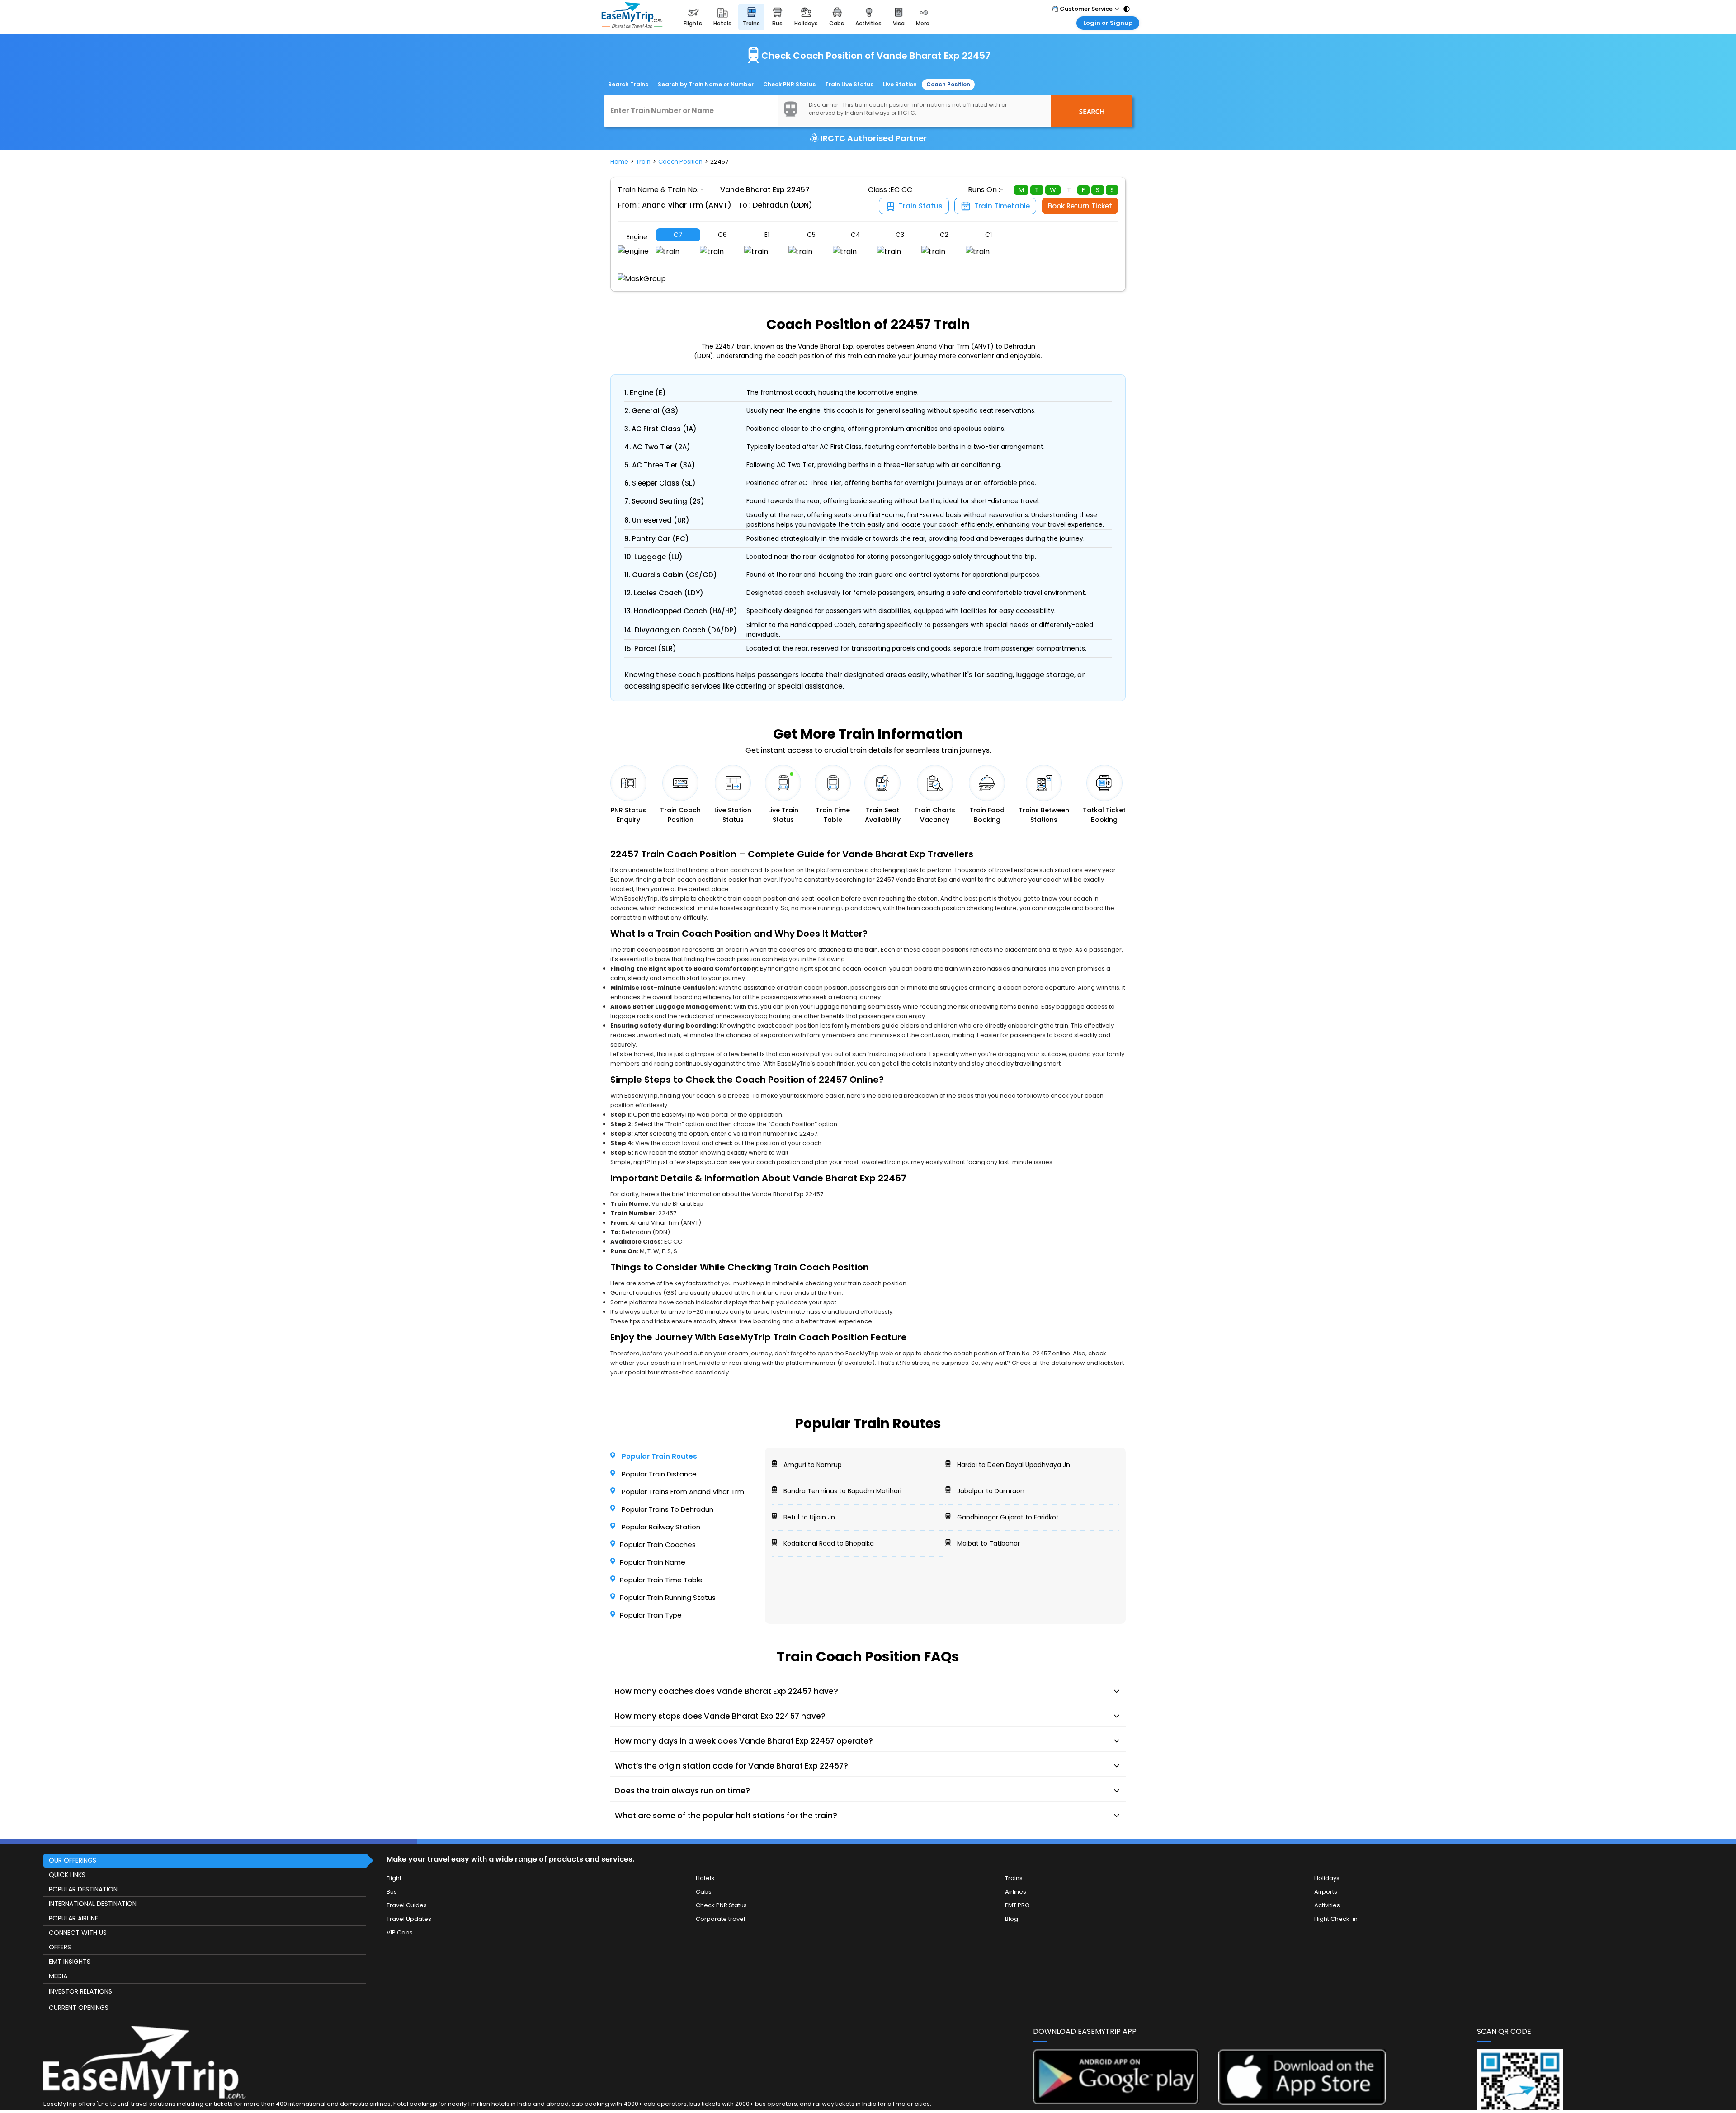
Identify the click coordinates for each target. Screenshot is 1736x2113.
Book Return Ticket (1080, 206)
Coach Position (948, 84)
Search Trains (628, 84)
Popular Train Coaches (658, 1545)
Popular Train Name (653, 1562)
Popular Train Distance (658, 1474)
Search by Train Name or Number (706, 84)
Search (1092, 111)
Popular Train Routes (658, 1456)
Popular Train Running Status (668, 1597)
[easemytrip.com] (632, 17)
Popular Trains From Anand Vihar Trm (682, 1492)
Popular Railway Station (660, 1527)
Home (619, 162)
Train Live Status (849, 84)
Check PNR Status (789, 84)
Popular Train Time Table (661, 1580)
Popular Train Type (651, 1615)
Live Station (900, 84)
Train (643, 162)
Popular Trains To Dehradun (667, 1509)
